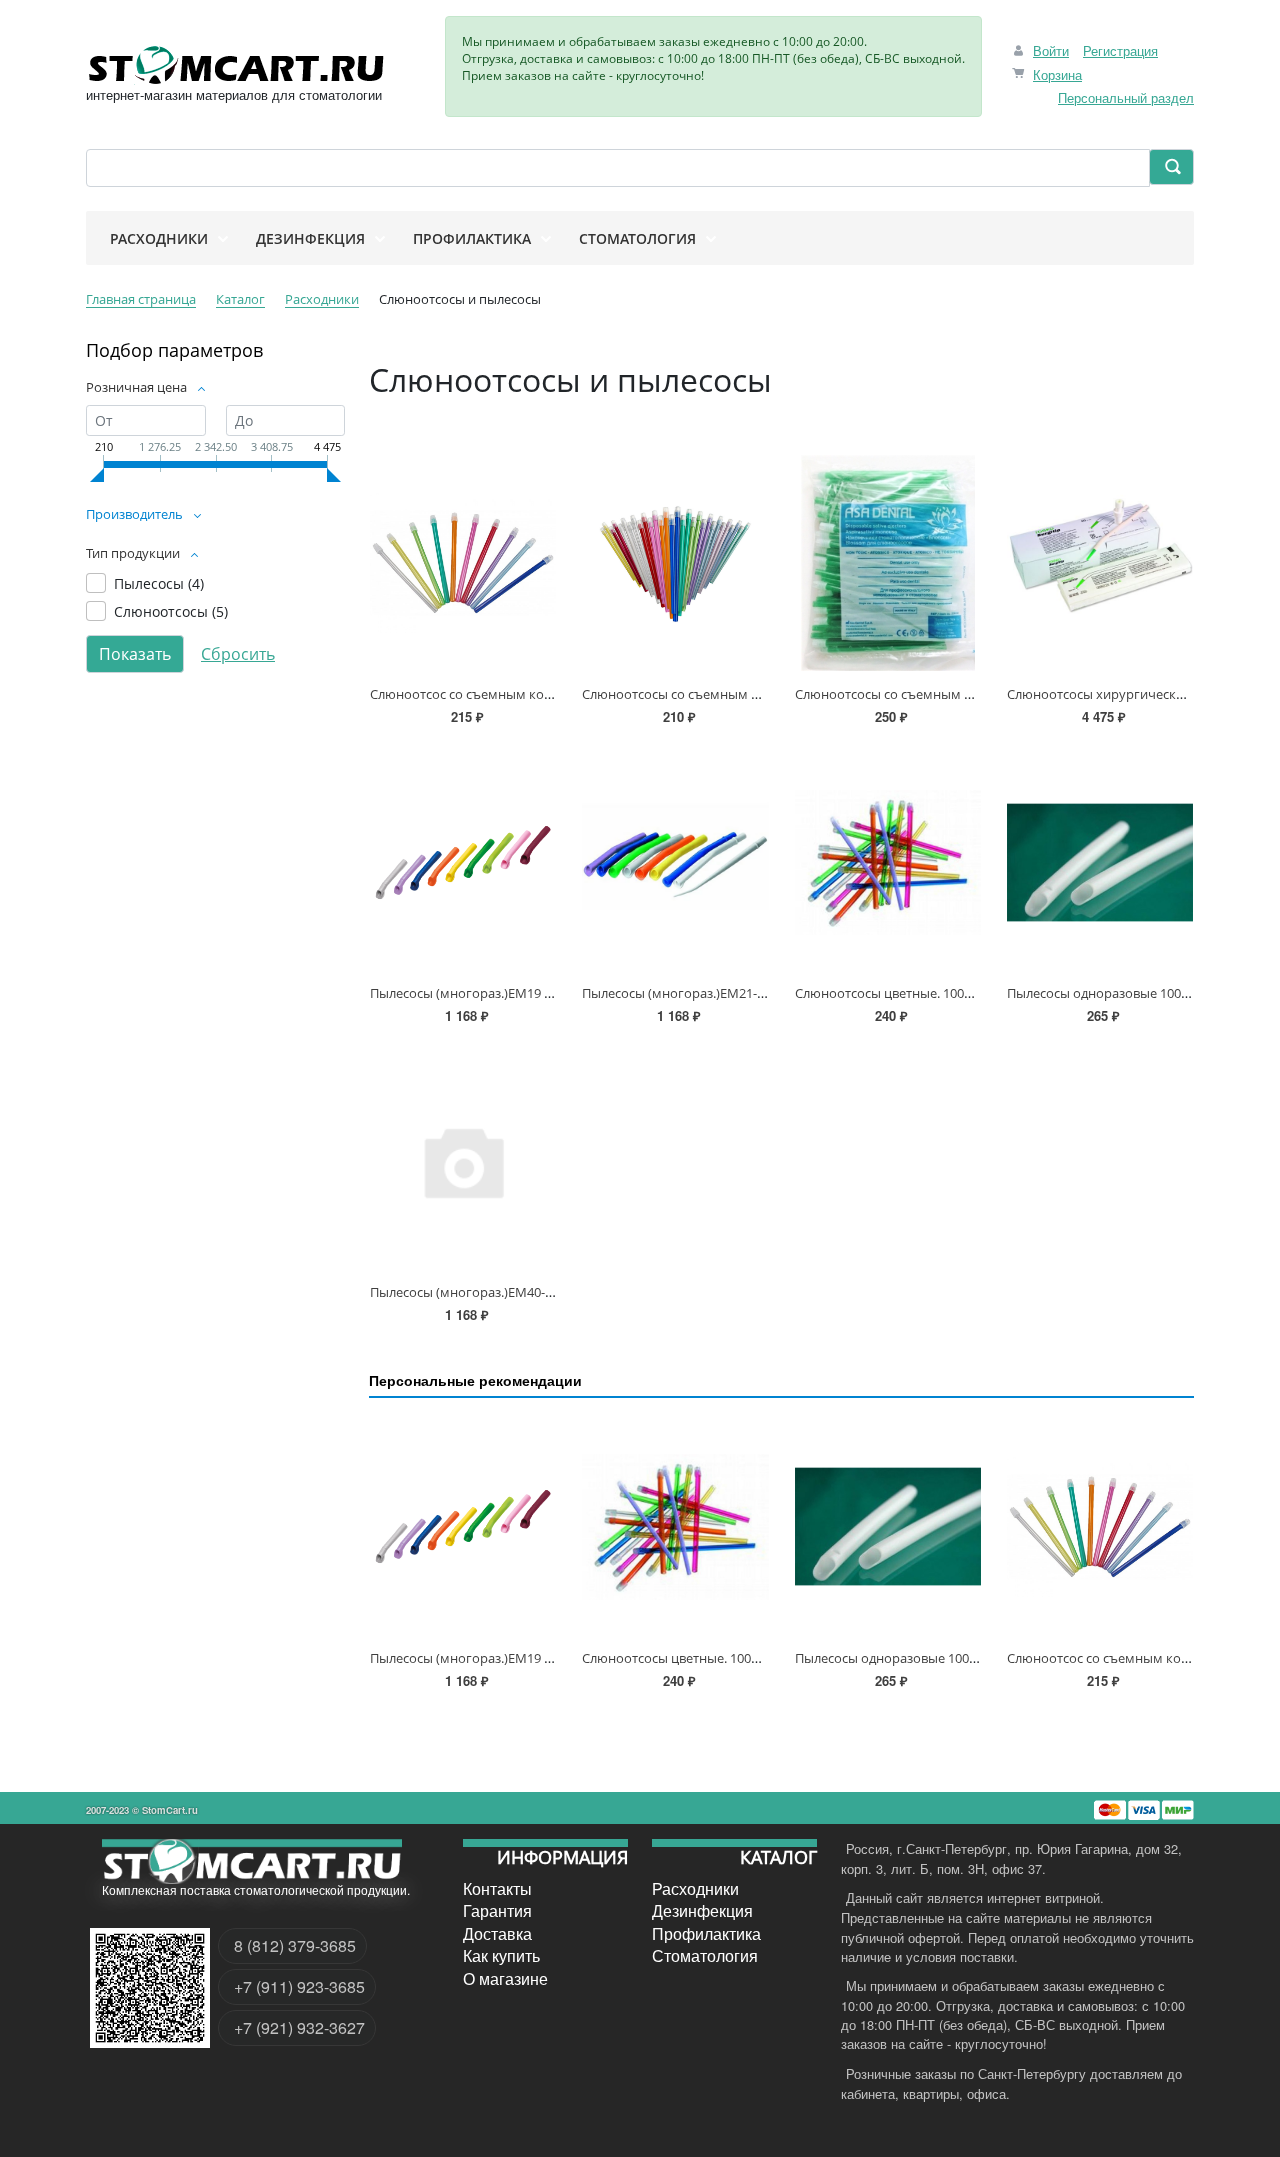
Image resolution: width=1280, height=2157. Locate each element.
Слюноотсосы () (171, 611)
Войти (1051, 50)
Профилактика (706, 1934)
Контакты (497, 1889)
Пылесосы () (159, 583)
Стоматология (705, 1956)
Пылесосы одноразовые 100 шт (1104, 993)
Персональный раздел (1126, 97)
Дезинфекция (702, 1911)
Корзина (1057, 74)
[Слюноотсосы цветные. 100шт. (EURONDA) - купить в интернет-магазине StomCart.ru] (888, 862)
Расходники (695, 1889)
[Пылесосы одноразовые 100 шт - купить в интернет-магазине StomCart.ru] (1100, 862)
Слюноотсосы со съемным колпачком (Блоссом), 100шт (969, 694)
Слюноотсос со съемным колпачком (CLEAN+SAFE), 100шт (550, 694)
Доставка (497, 1934)
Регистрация (1120, 50)
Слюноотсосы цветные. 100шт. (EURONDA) (925, 993)
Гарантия (497, 1911)
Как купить (501, 1956)
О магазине (505, 1978)
